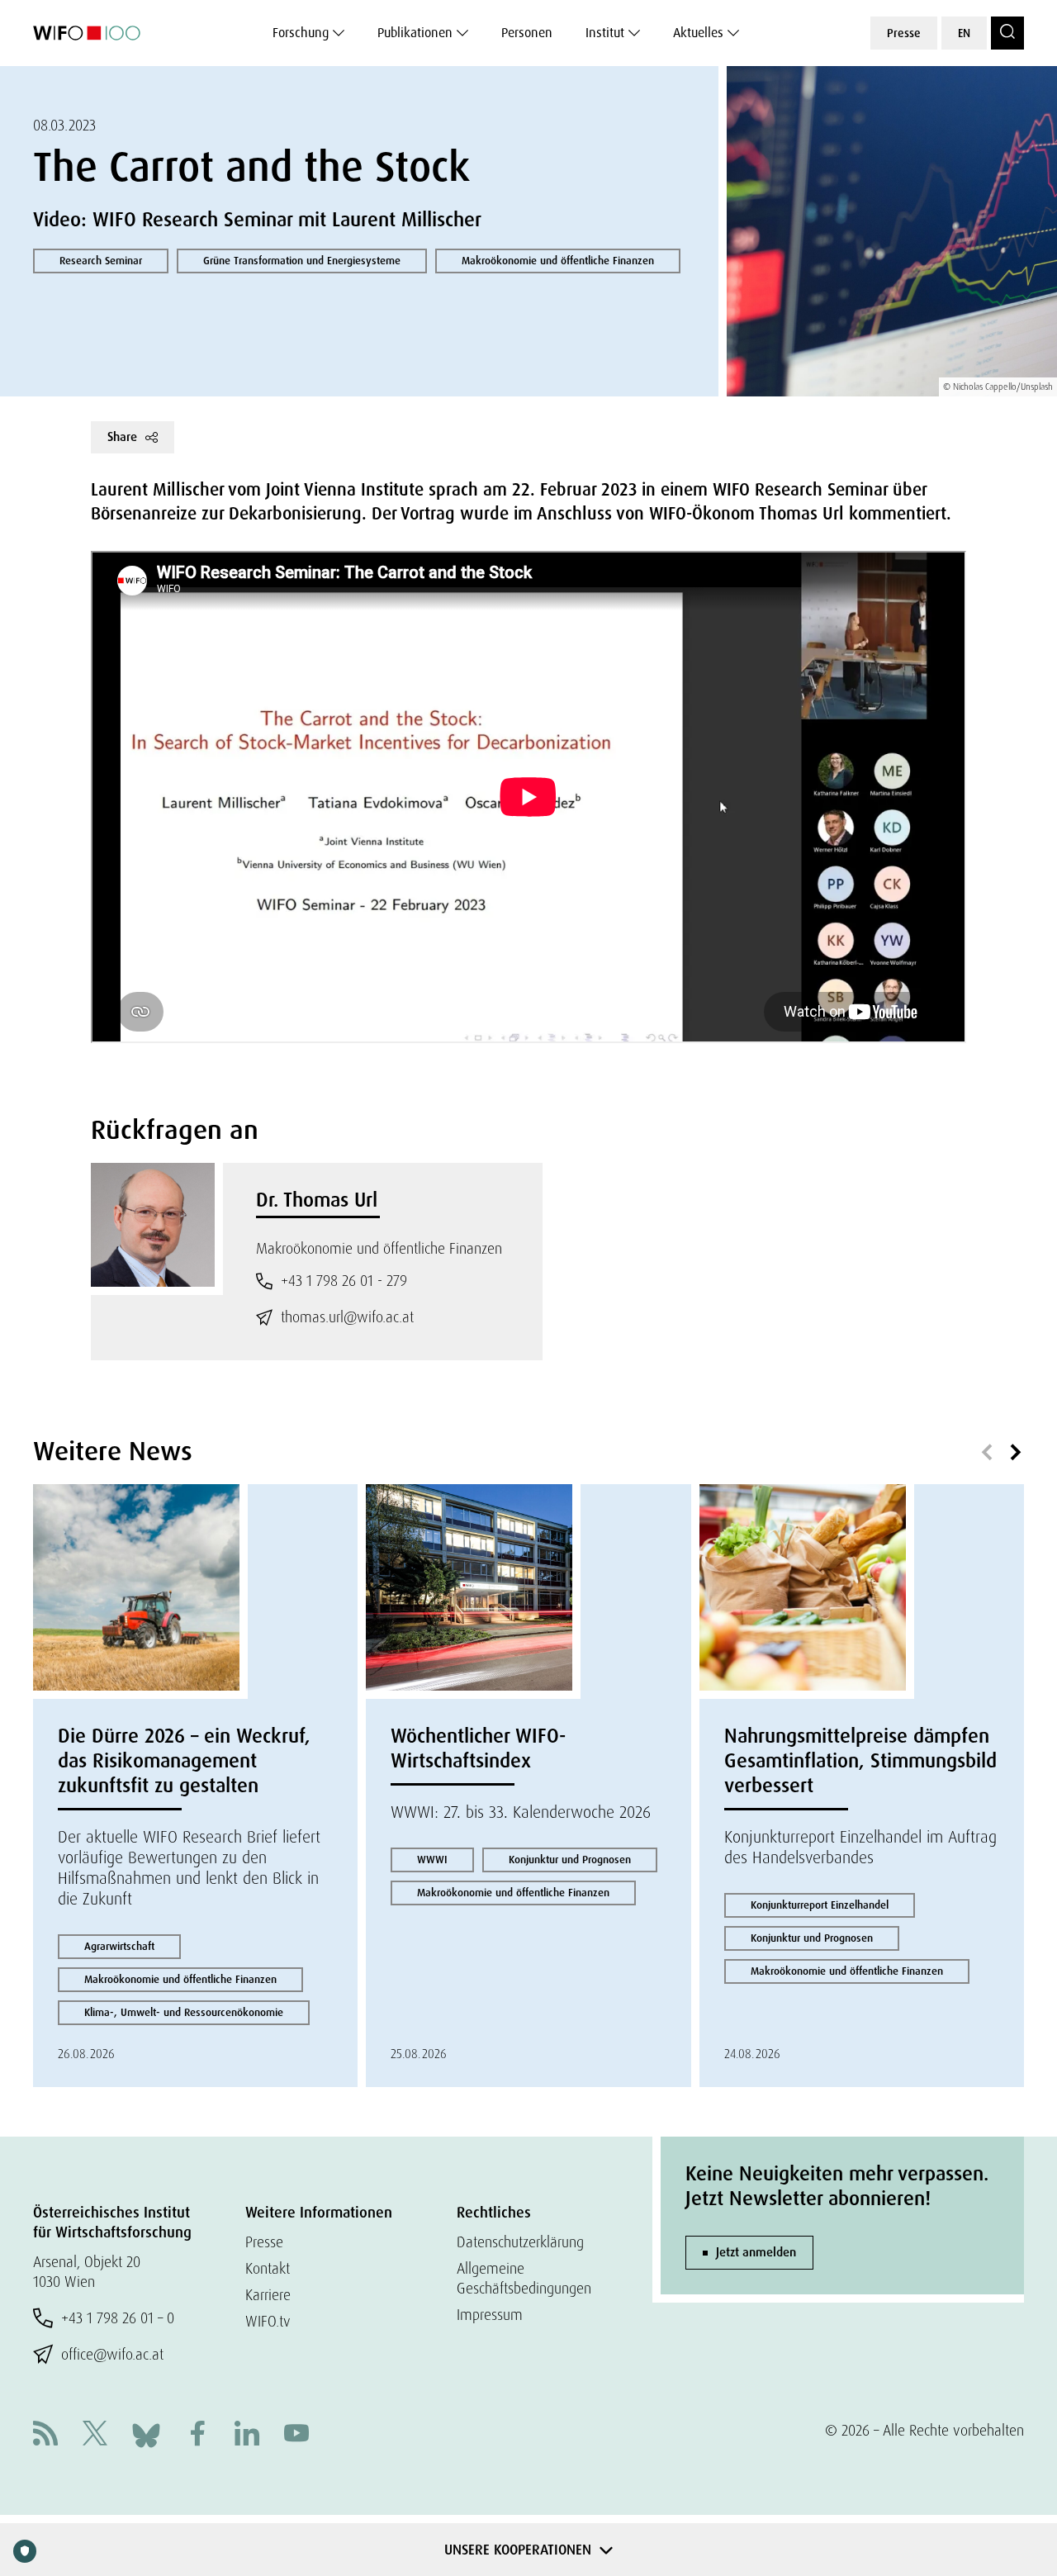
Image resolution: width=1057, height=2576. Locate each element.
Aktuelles (698, 33)
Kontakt (268, 2268)
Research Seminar (101, 261)
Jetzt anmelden (756, 2252)
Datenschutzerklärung (520, 2242)
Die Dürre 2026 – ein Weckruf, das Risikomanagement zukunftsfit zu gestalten (184, 1760)
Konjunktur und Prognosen (570, 1860)
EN (964, 33)
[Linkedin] (247, 2435)
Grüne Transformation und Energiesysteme (302, 261)
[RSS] (45, 2435)
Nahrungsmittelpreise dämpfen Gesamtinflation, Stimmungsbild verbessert (860, 1760)
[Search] (1007, 33)
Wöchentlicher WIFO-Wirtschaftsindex (478, 1748)
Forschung (301, 33)
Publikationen (415, 33)
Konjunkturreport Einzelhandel (820, 1905)
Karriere (268, 2295)
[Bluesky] (146, 2434)
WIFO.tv (268, 2321)
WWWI (432, 1860)
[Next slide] (1016, 1453)
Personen (527, 33)
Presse (904, 33)
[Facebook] (197, 2435)
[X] (95, 2435)
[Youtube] (296, 2435)
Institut (605, 33)
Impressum (490, 2315)
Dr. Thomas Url (317, 1200)
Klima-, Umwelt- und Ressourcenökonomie (184, 2012)
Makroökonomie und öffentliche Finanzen (558, 261)
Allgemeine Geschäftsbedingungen (524, 2278)
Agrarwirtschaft (119, 1946)
